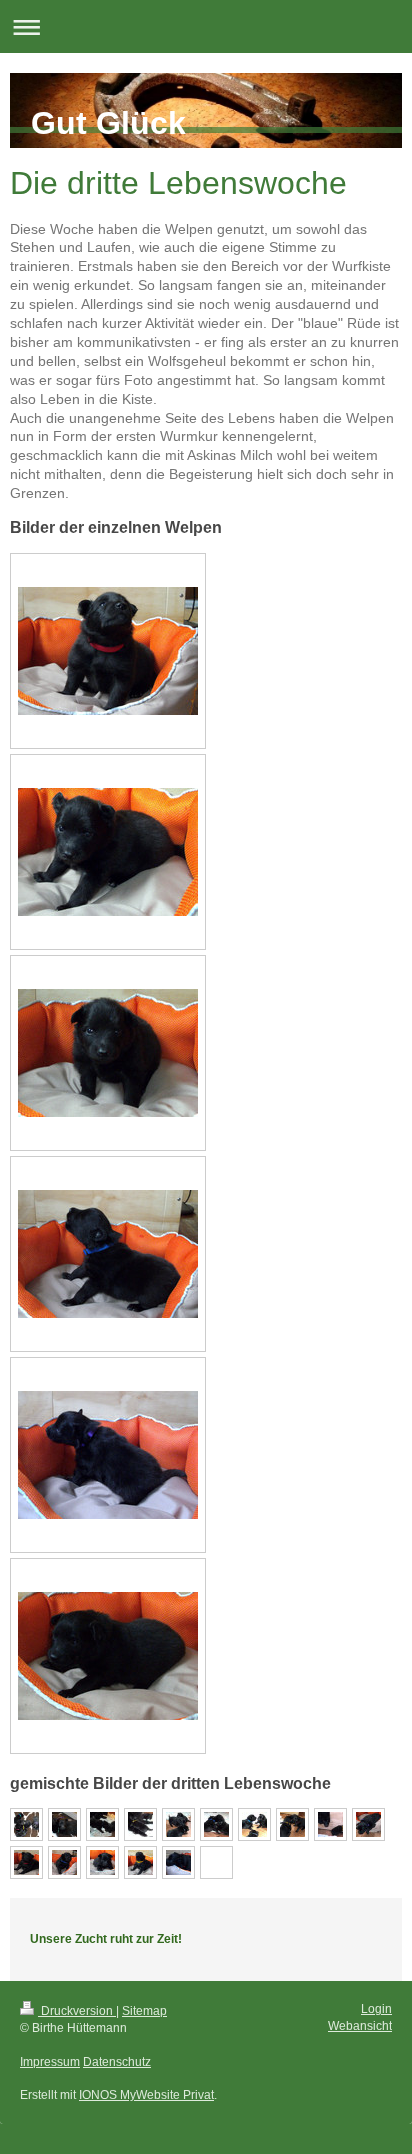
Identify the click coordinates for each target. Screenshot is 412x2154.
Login (376, 2009)
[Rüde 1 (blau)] (108, 1254)
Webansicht (360, 2026)
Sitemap (144, 2011)
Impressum (50, 2062)
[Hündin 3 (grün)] (108, 1053)
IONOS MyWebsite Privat (146, 2095)
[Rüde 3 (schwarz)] (108, 1656)
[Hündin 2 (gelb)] (108, 852)
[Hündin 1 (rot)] (108, 651)
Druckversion (77, 2011)
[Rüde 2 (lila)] (108, 1455)
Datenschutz (117, 2062)
